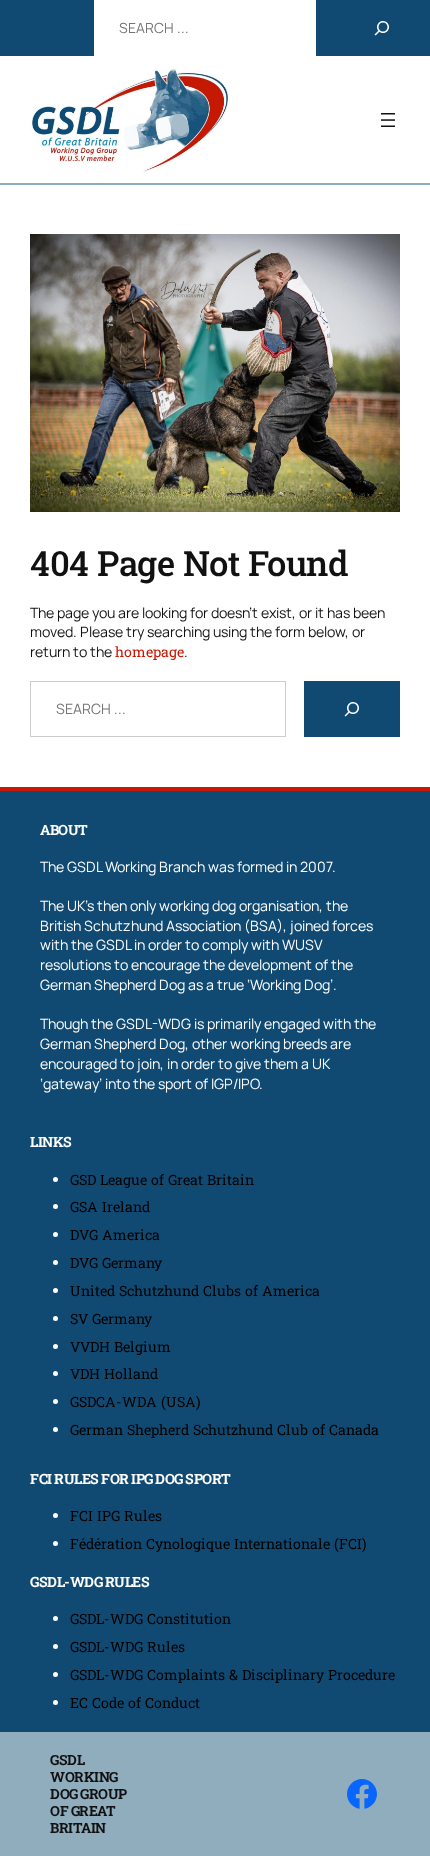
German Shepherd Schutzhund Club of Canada (224, 1429)
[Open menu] (388, 120)
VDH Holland (114, 1373)
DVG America (115, 1234)
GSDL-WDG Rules (127, 1646)
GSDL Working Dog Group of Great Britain (88, 1793)
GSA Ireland (112, 1206)
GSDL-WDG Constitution (150, 1618)
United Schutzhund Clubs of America (195, 1290)
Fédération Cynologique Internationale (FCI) (218, 1543)
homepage (149, 651)
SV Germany (111, 1318)
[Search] (382, 28)
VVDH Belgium (120, 1346)
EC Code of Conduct (135, 1702)
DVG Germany (116, 1262)
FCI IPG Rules (116, 1515)
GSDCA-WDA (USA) (135, 1401)
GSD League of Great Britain (162, 1179)
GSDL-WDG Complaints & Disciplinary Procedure (232, 1674)
